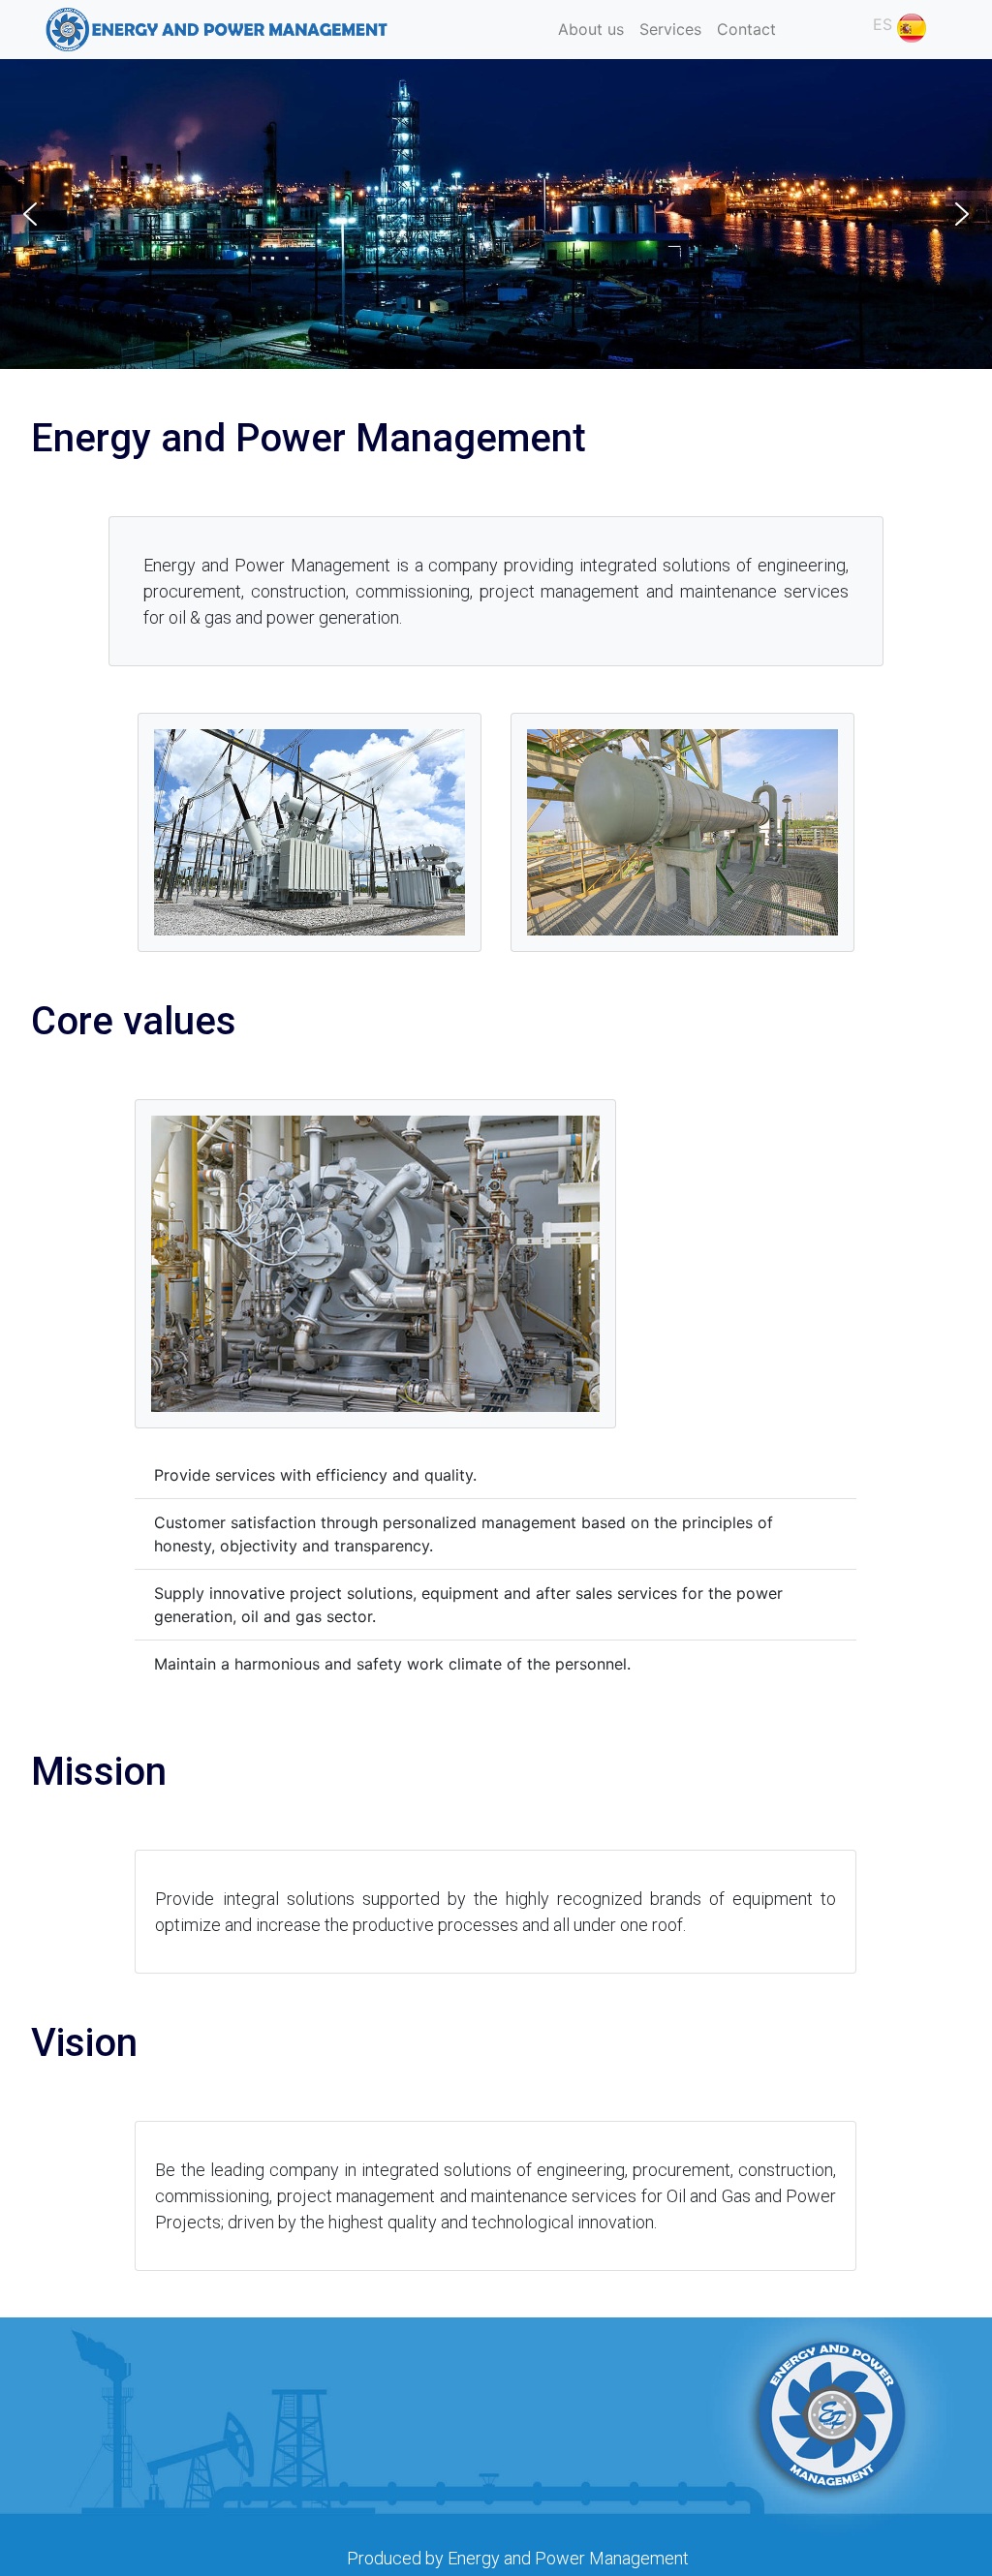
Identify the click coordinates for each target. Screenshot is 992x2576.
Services (670, 29)
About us (591, 29)
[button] (935, 25)
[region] (496, 214)
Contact (746, 29)
